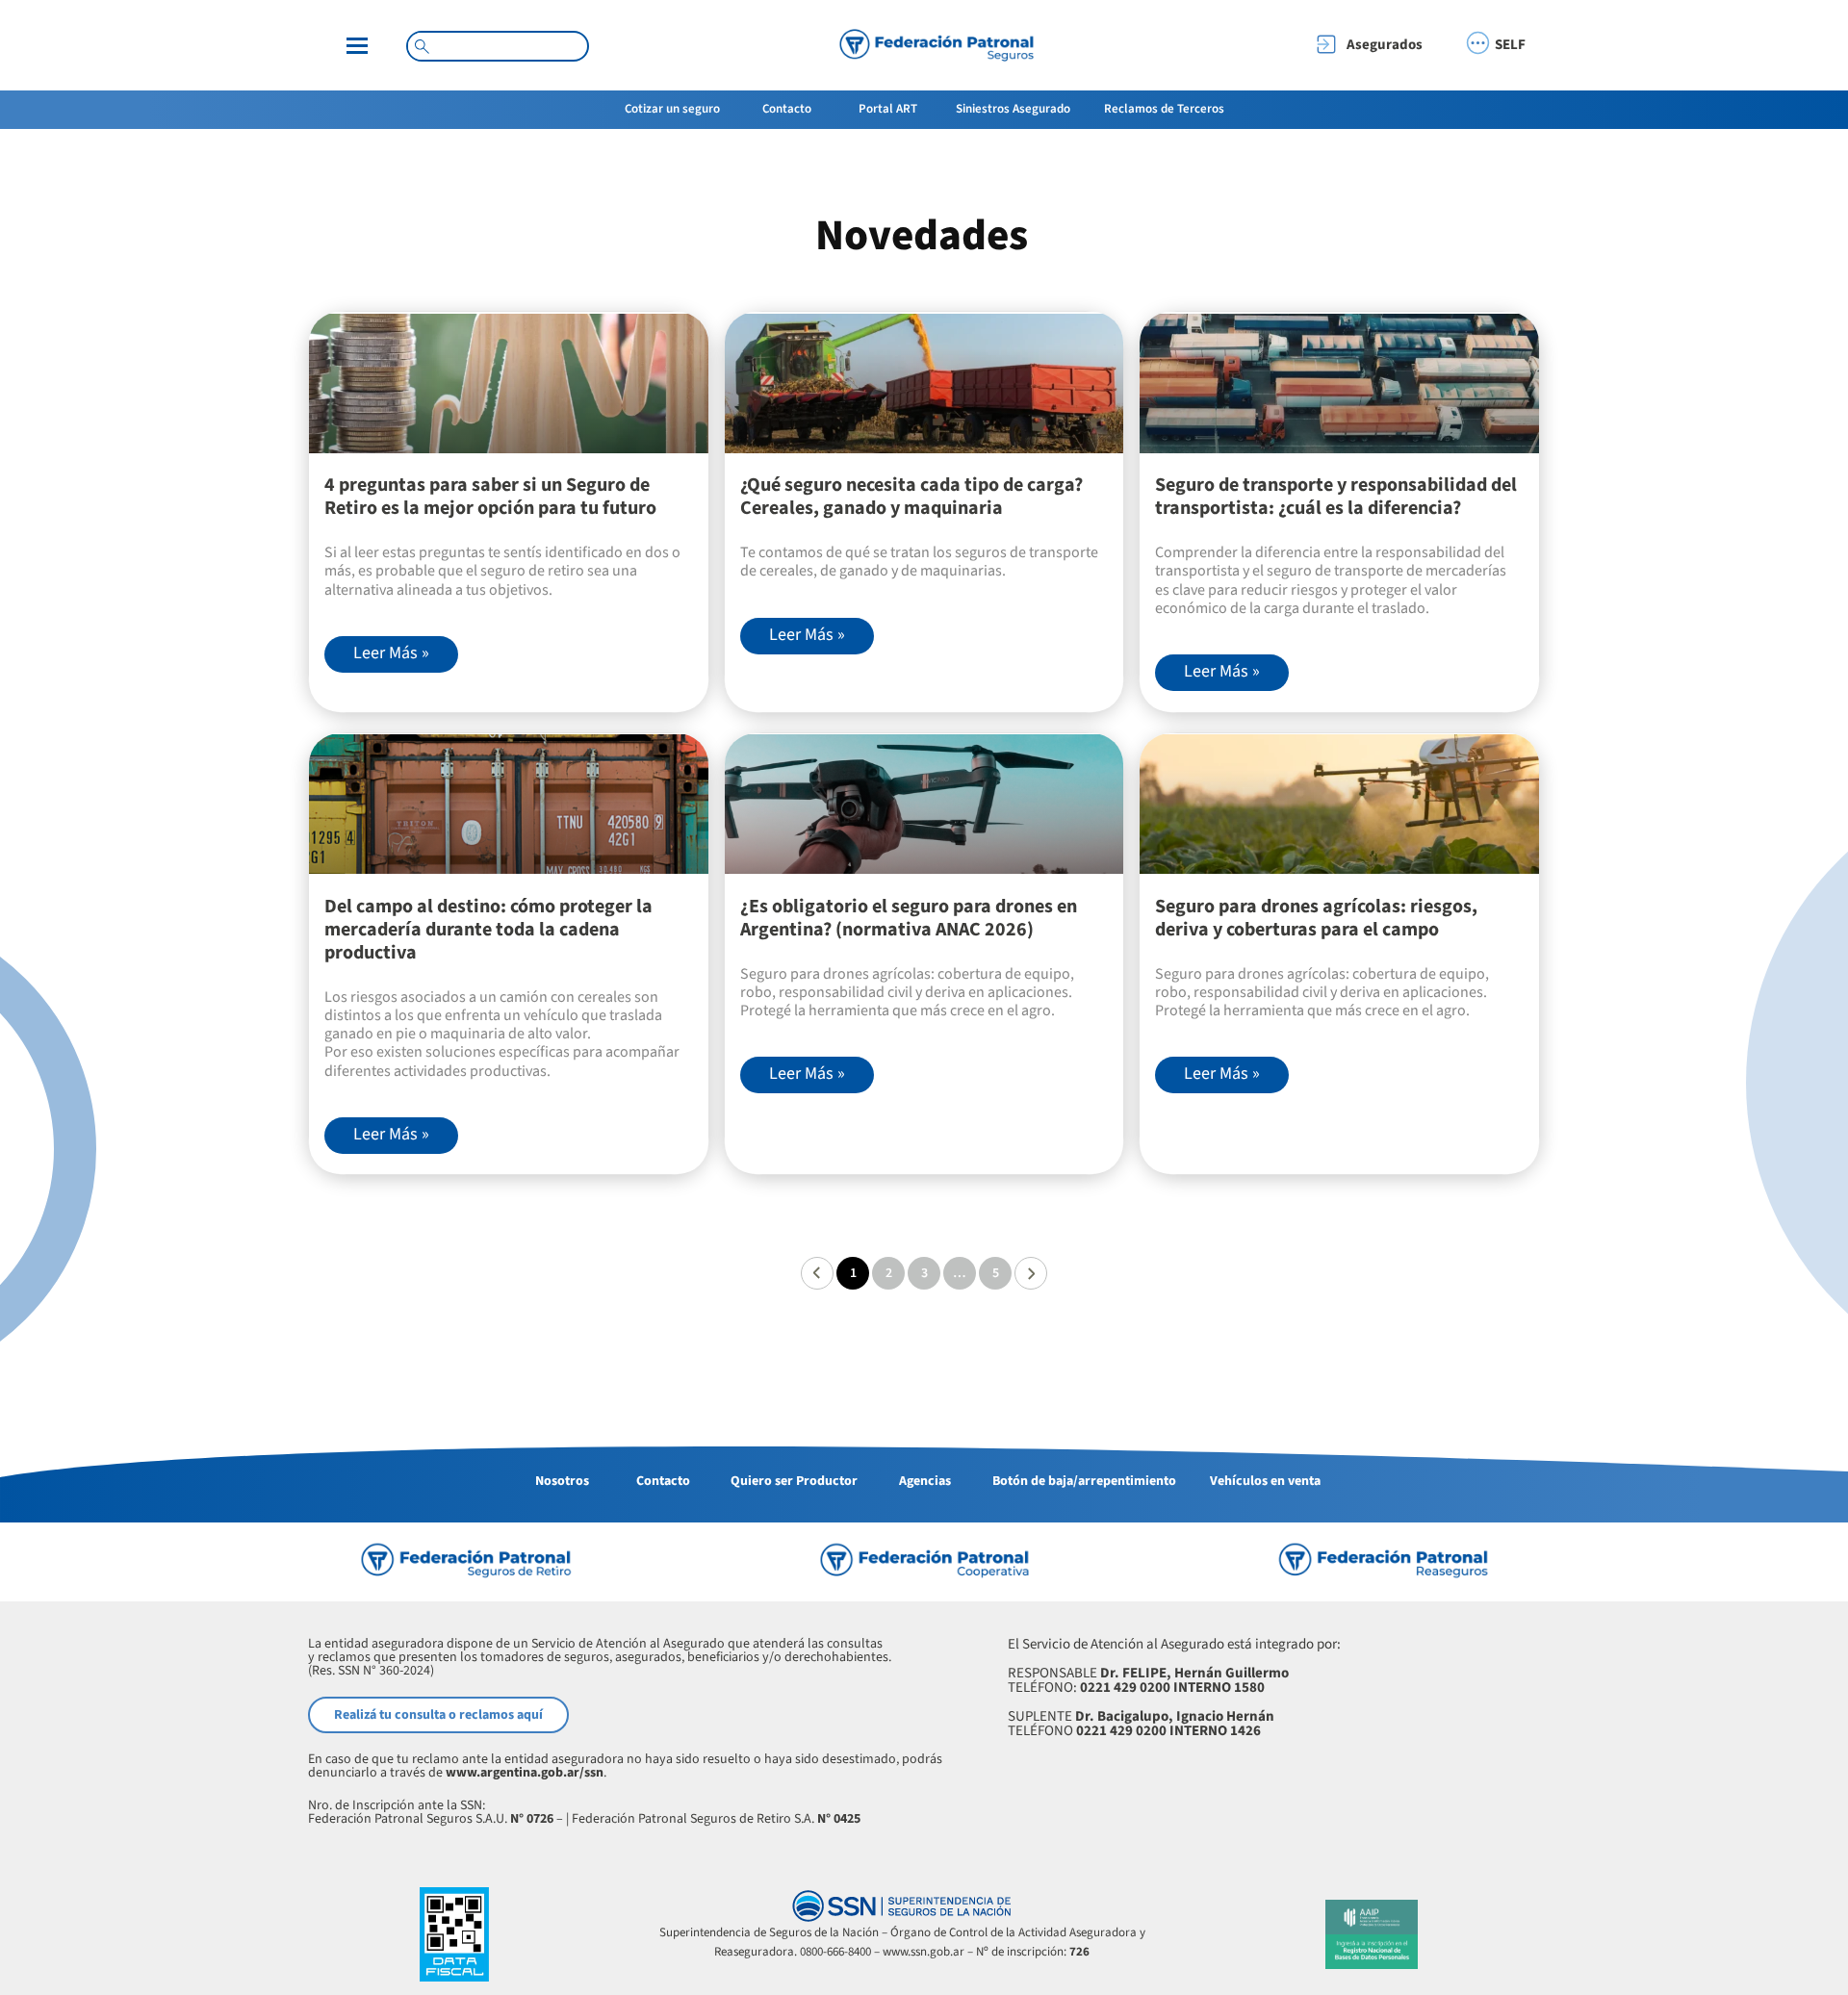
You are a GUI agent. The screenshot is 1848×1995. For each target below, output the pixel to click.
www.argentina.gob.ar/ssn (525, 1773)
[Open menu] (357, 46)
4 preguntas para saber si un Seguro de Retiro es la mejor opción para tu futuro (490, 497)
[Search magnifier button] (422, 46)
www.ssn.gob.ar (924, 1952)
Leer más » (391, 653)
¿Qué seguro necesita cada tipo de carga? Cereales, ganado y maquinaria (911, 497)
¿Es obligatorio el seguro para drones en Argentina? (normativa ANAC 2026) (909, 918)
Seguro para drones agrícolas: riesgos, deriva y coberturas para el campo (1316, 918)
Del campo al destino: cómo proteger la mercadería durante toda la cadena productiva (488, 930)
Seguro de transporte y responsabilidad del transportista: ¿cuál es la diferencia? (1336, 497)
